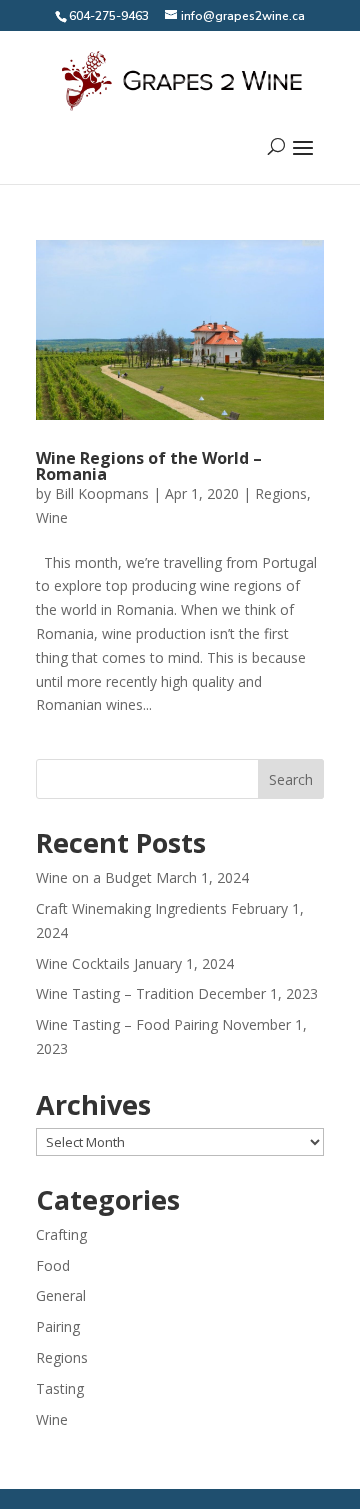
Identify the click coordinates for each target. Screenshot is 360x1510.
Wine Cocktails (83, 963)
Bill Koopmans (102, 493)
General (61, 1295)
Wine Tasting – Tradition (115, 993)
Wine (52, 517)
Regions (281, 493)
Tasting (60, 1388)
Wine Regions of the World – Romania (149, 466)
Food (53, 1265)
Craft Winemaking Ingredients (131, 908)
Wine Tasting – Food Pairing (127, 1024)
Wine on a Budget (94, 877)
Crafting (61, 1234)
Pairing (58, 1326)
